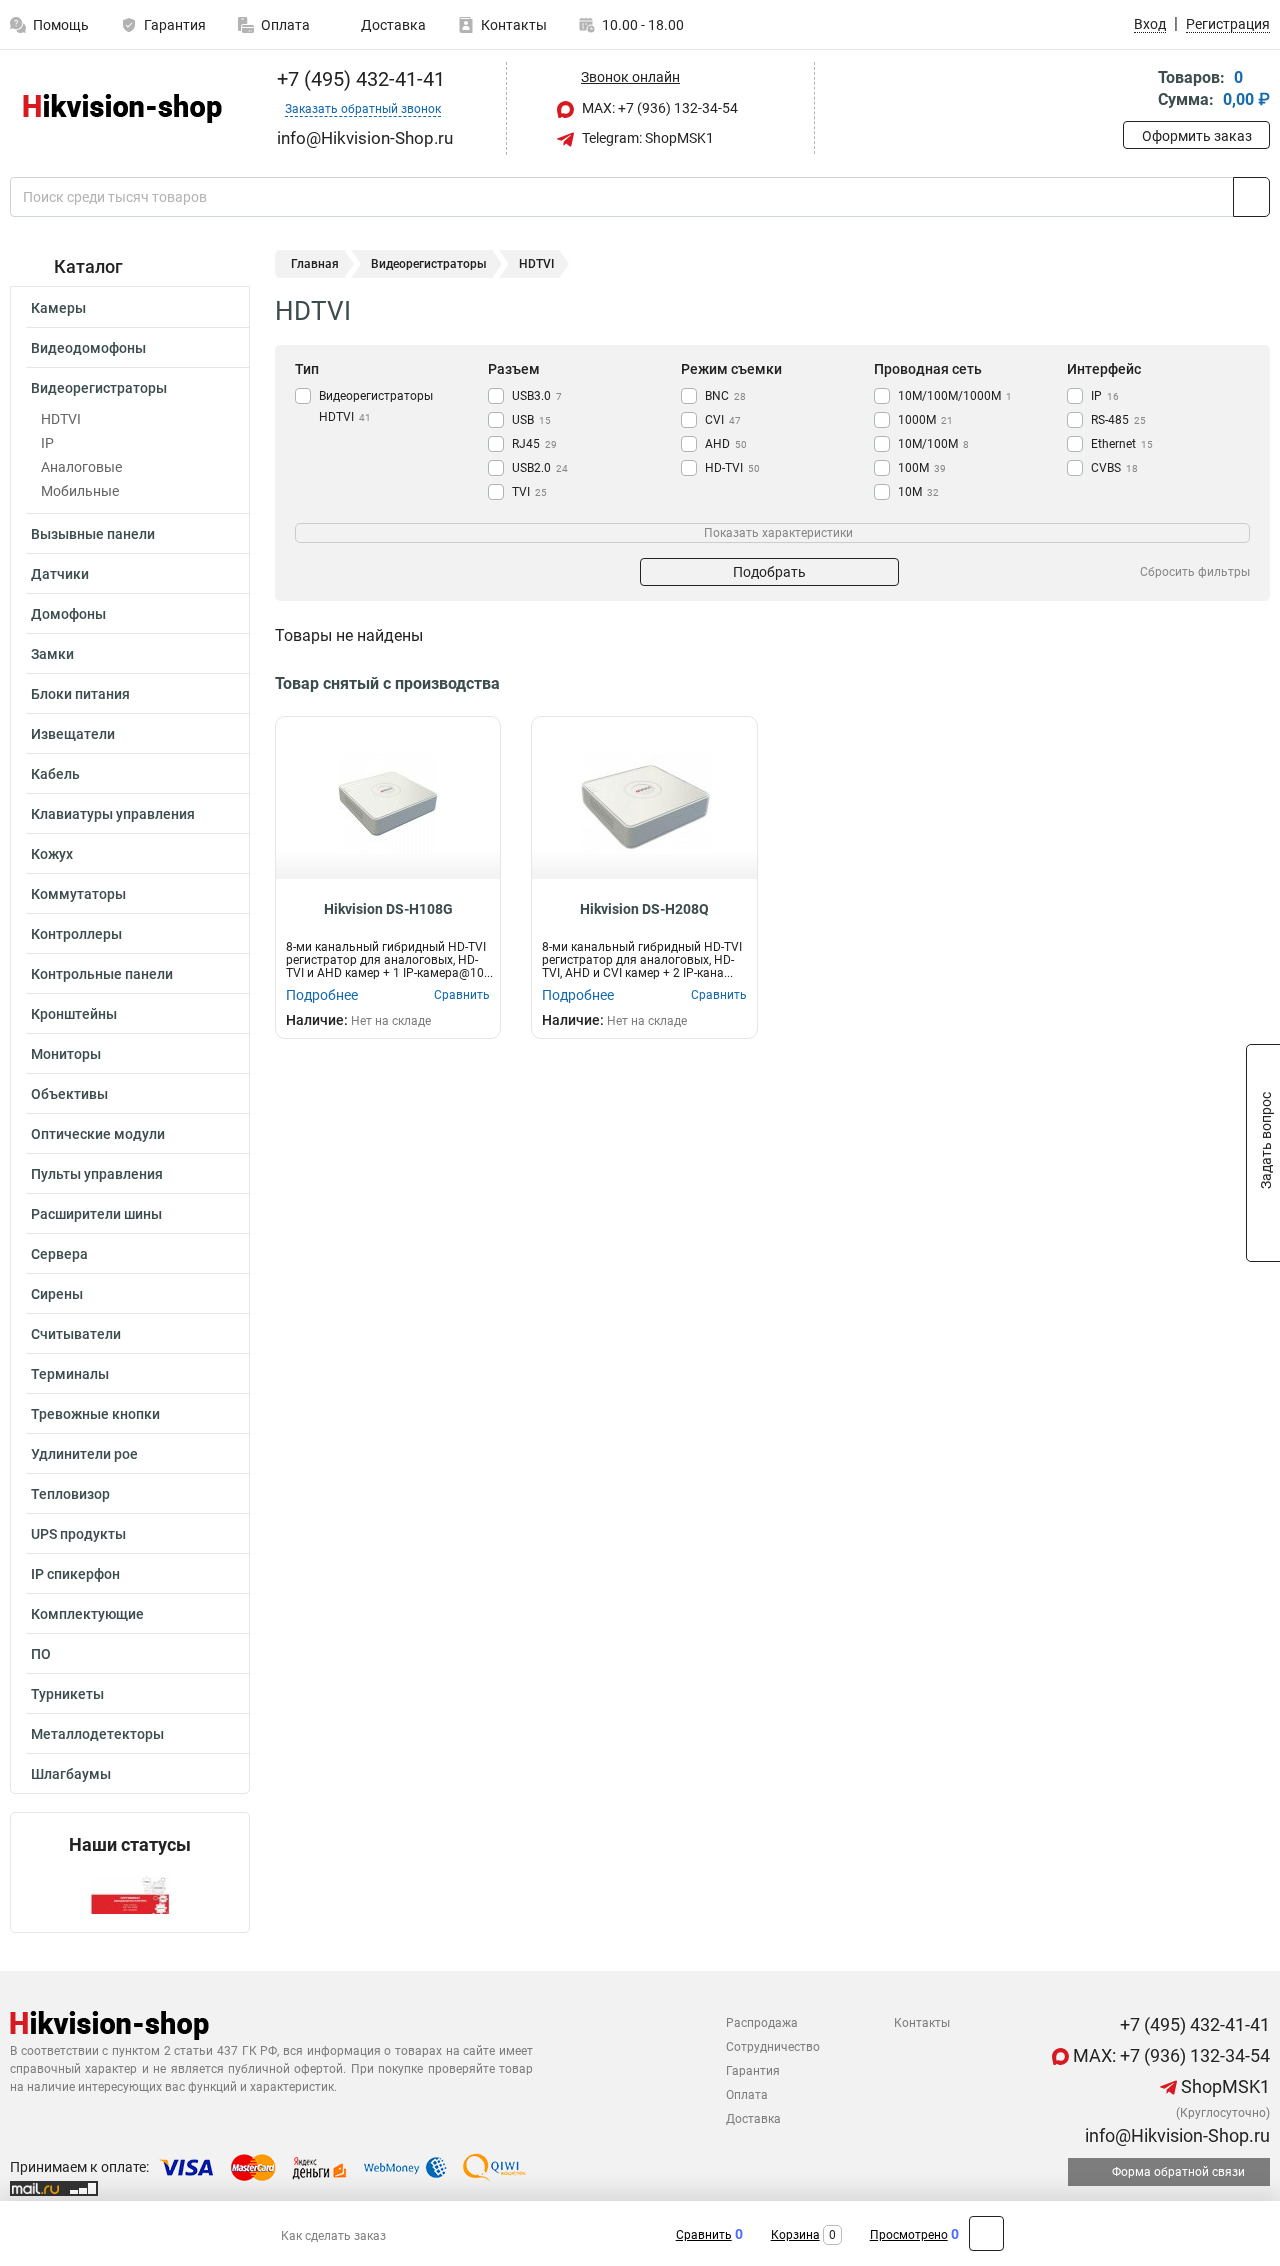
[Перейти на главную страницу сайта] (122, 108)
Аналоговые (81, 467)
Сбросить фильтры (1195, 572)
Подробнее (322, 995)
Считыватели (76, 1334)
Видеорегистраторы (99, 388)
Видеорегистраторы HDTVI (376, 406)
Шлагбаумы (71, 1774)
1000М (925, 420)
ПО (41, 1654)
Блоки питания (80, 694)
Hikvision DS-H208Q (644, 909)
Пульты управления (97, 1174)
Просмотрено (909, 2235)
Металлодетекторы (97, 1734)
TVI (529, 492)
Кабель (55, 774)
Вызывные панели (93, 534)
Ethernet (1122, 444)
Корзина (795, 2235)
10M (918, 492)
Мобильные (80, 491)
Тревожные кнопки (95, 1414)
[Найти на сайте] (1251, 197)
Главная (315, 264)
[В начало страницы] (986, 2233)
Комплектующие (87, 1614)
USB (531, 420)
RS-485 (1118, 420)
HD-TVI (732, 468)
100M (922, 468)
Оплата (285, 25)
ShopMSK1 (1223, 2086)
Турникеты (67, 1694)
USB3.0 (537, 396)
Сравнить (704, 2235)
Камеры (58, 308)
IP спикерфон (75, 1574)
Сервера (59, 1254)
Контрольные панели (102, 974)
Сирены (57, 1294)
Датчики (60, 574)
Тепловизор (70, 1494)
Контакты (514, 25)
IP (47, 443)
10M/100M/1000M (955, 396)
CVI (723, 420)
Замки (52, 654)
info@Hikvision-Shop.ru (1175, 2135)
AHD (726, 444)
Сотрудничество (773, 2047)
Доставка (392, 25)
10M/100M (933, 444)
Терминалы (70, 1374)
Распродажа (762, 2023)
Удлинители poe (84, 1454)
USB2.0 (540, 468)
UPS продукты (78, 1534)
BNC (725, 396)
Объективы (69, 1094)
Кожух (52, 854)
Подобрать (769, 572)
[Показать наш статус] (130, 1893)
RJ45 (534, 444)
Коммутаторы (78, 894)
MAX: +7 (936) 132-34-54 (658, 108)
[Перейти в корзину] (1137, 90)
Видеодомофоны (88, 348)
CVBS (1114, 468)
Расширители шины (96, 1214)
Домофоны (68, 614)
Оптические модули (98, 1134)
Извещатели (73, 734)
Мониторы (66, 1054)
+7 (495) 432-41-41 (358, 79)
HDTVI (61, 419)
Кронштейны (74, 1014)
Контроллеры (76, 934)
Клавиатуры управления (113, 814)
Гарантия (175, 25)
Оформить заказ (1197, 136)
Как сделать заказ (333, 2236)
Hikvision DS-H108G (388, 909)
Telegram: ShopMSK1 (646, 138)
